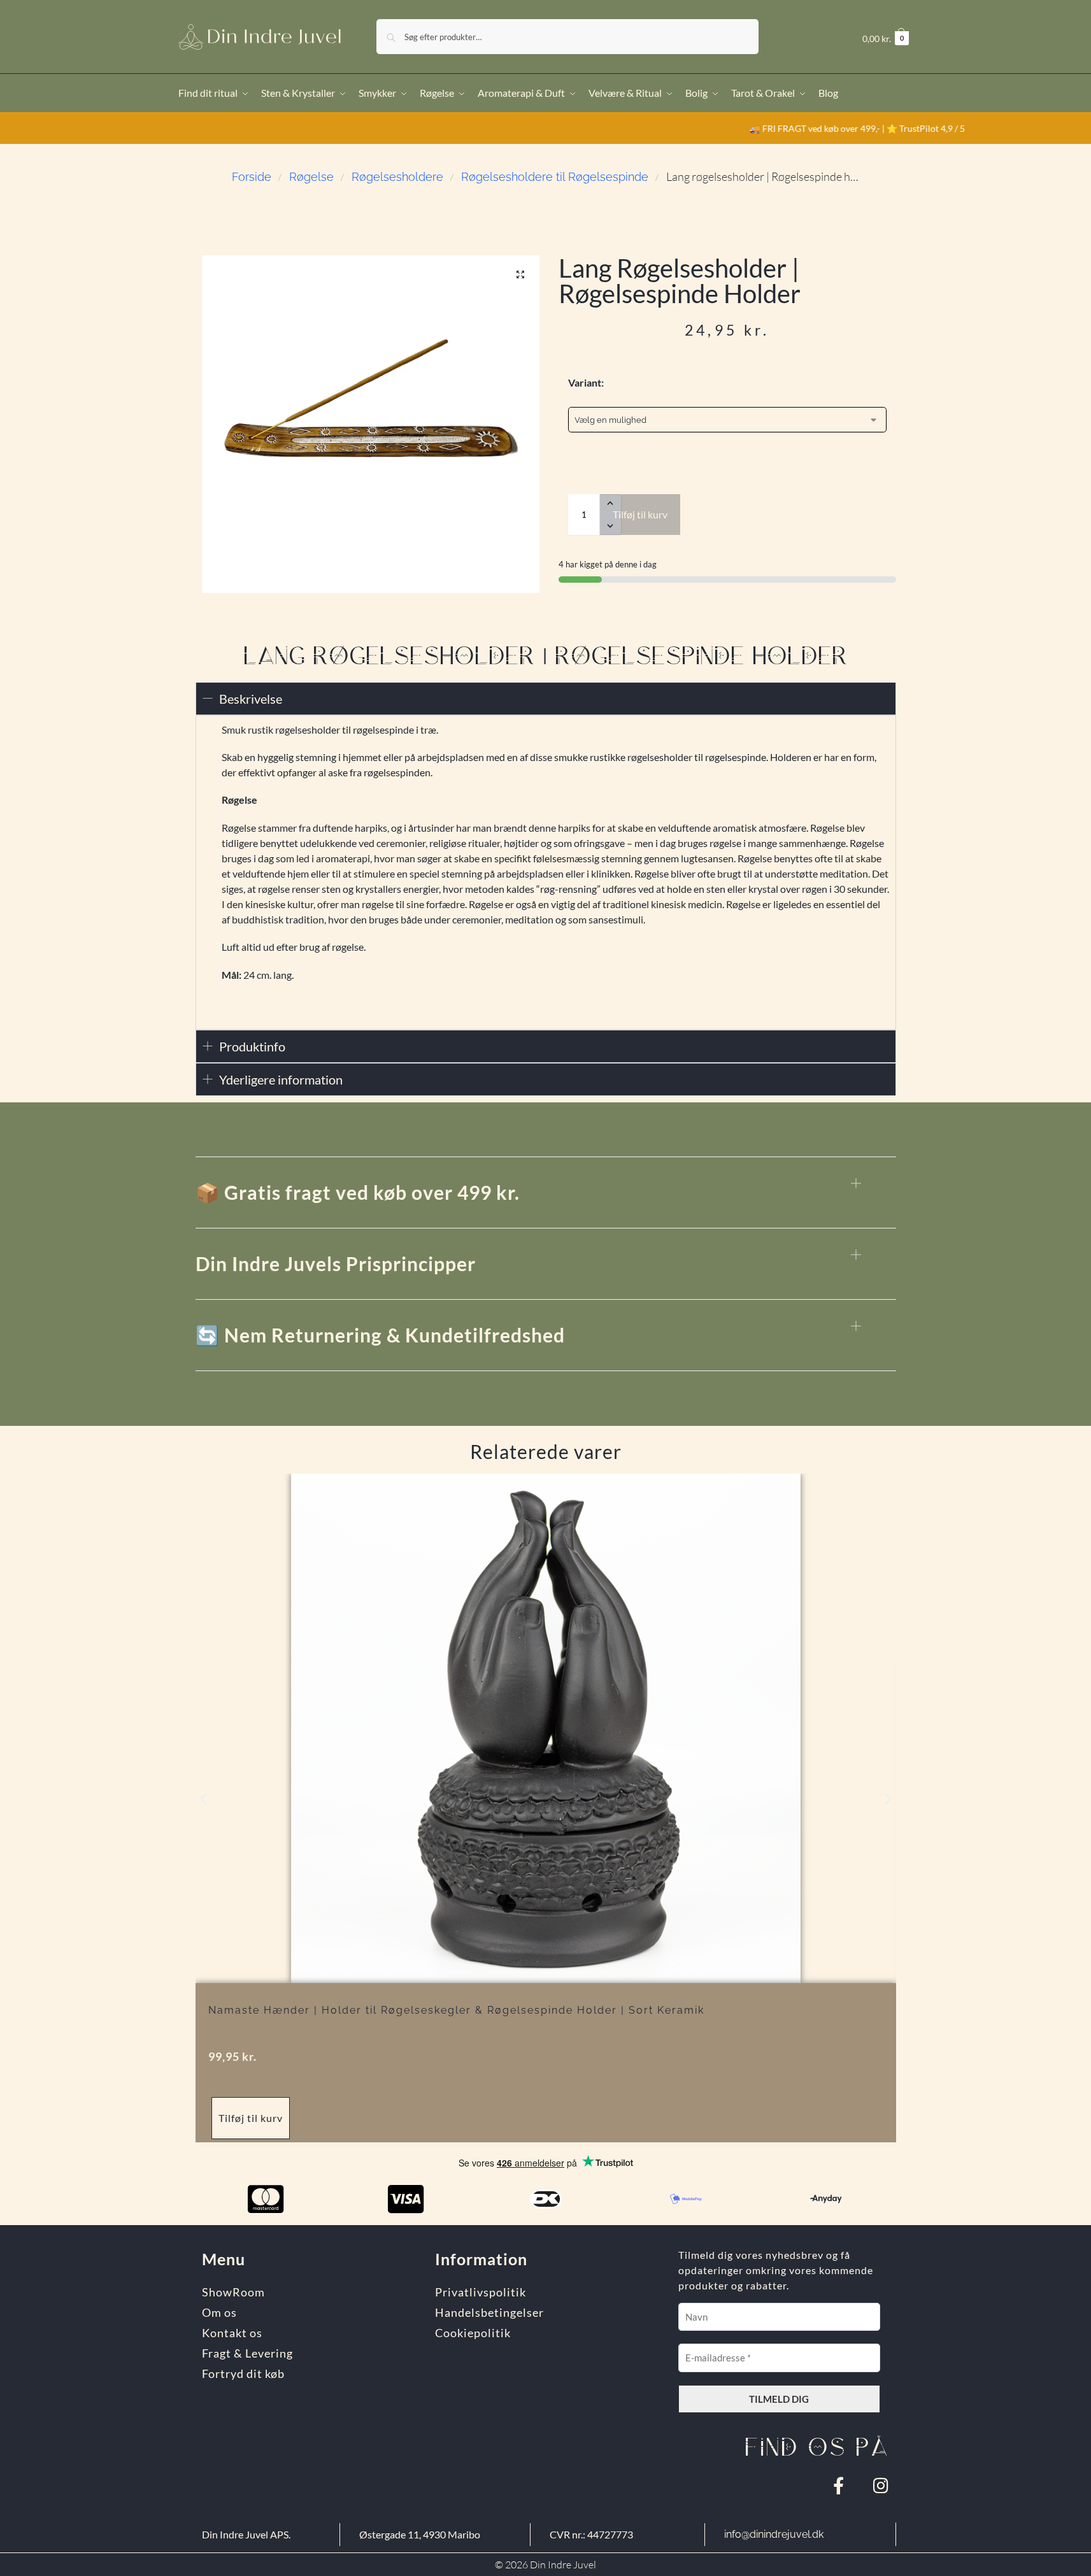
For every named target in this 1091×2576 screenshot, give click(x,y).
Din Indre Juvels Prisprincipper (336, 1263)
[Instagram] (881, 2485)
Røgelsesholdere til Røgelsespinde (555, 177)
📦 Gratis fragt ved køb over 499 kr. (358, 1192)
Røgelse (311, 177)
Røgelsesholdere (397, 177)
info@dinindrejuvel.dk (774, 2534)
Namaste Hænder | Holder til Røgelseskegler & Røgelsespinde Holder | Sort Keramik (456, 2010)
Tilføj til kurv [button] (251, 2118)
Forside (252, 177)
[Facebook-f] (838, 2485)
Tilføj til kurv (640, 514)
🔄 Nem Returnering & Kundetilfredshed (380, 1335)
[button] (886, 39)
